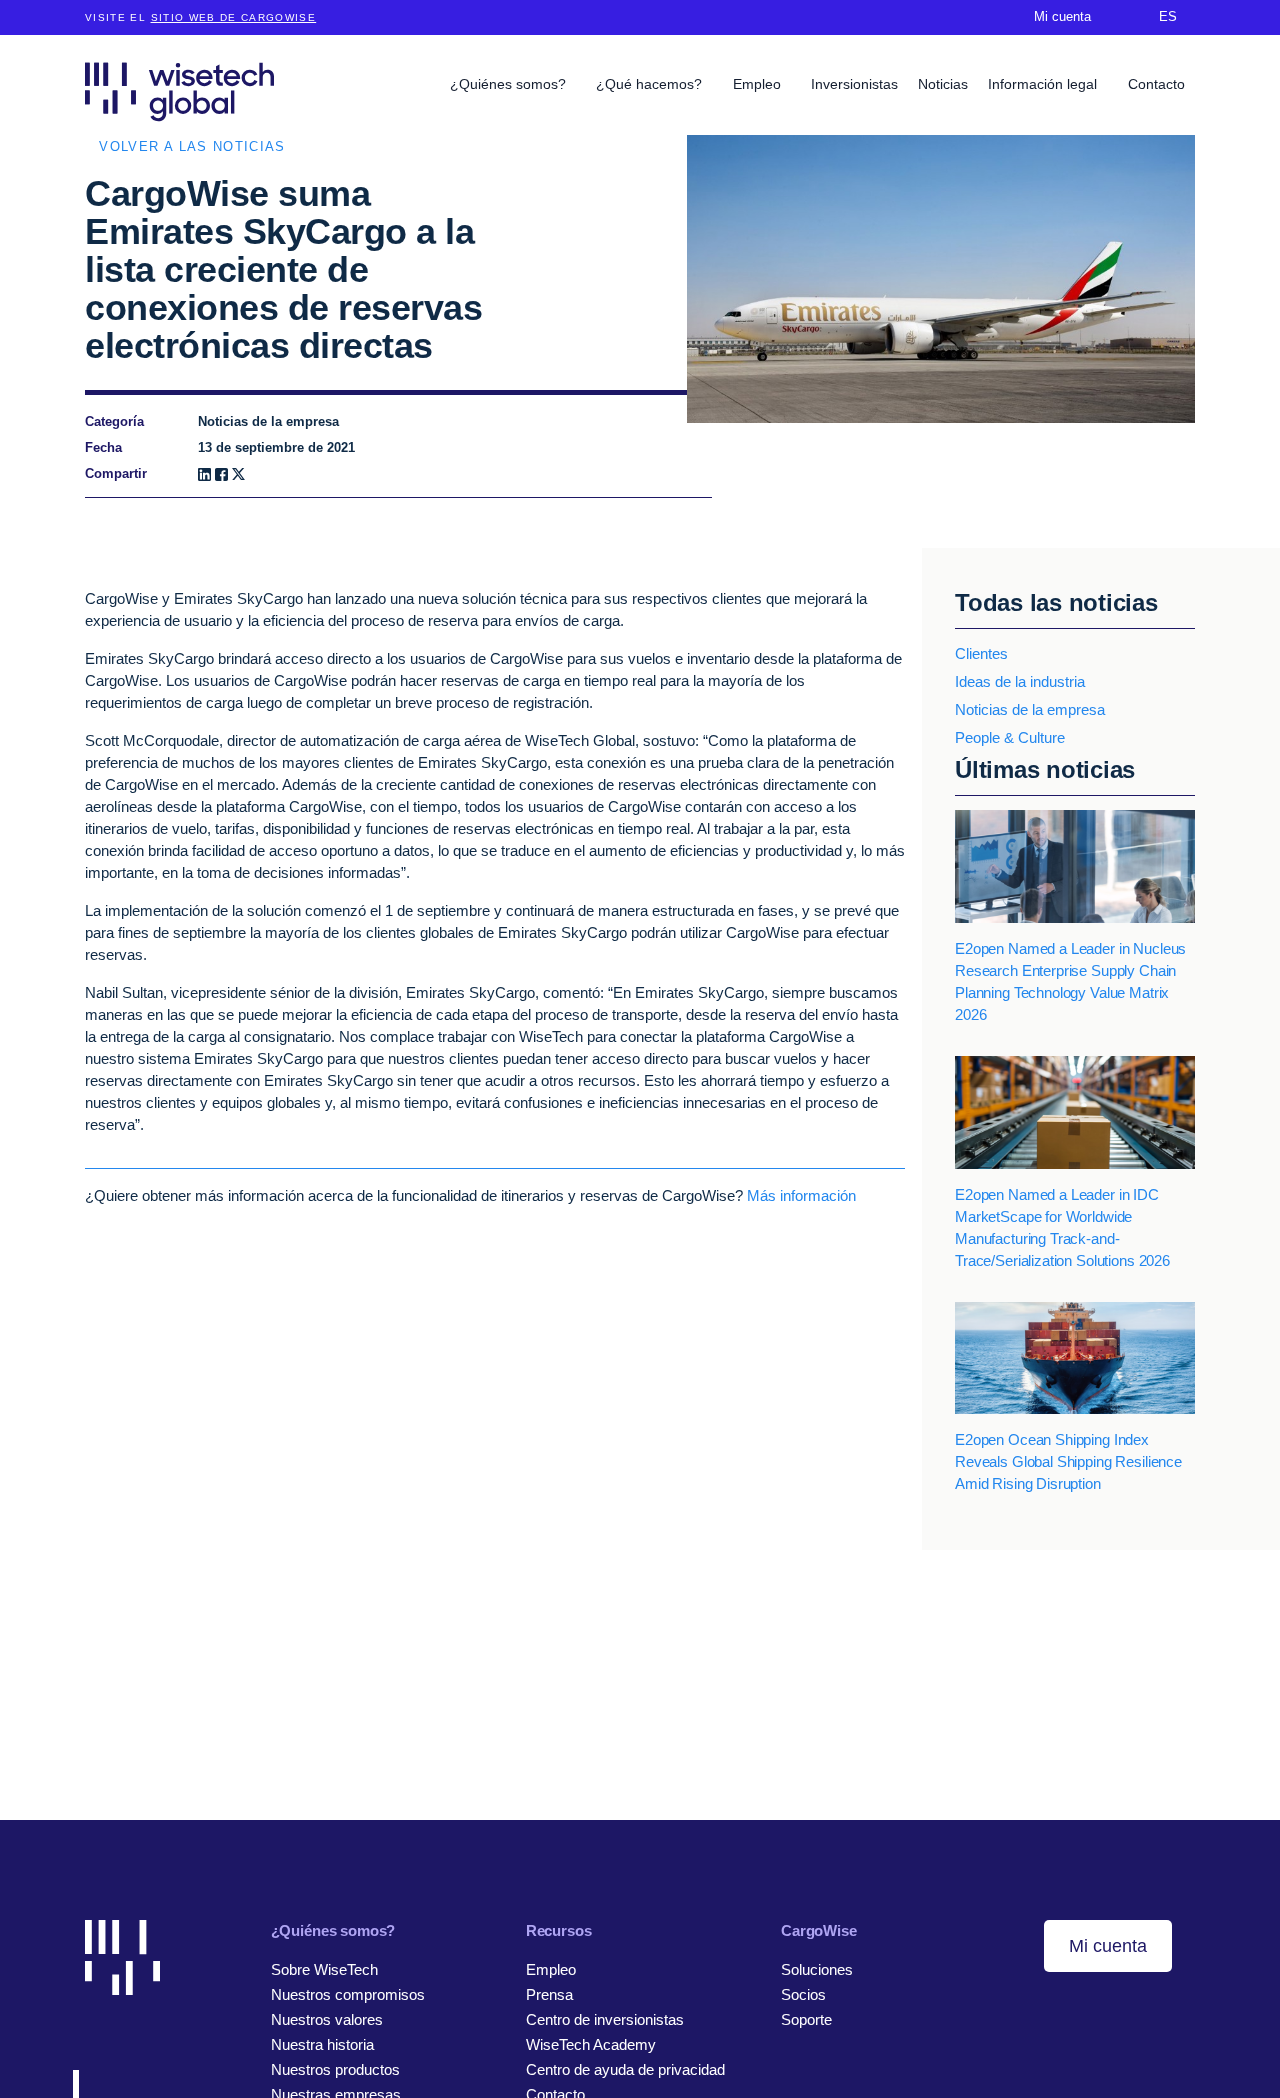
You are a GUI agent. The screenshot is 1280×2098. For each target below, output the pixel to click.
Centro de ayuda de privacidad (625, 2069)
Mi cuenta (1108, 1946)
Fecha (103, 447)
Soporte (806, 2019)
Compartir (116, 473)
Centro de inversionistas (605, 2019)
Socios (803, 1994)
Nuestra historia (322, 2044)
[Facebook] (221, 474)
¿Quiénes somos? (510, 84)
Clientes (981, 653)
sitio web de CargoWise (234, 17)
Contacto (1156, 84)
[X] (238, 474)
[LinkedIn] (204, 474)
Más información (801, 1195)
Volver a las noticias (192, 146)
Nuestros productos (335, 2069)
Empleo (759, 84)
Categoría (114, 421)
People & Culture (1010, 737)
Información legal (1044, 84)
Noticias (943, 84)
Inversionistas (854, 84)
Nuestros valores (327, 2019)
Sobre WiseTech (324, 1969)
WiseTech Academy (591, 2044)
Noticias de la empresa (1030, 709)
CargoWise (819, 1930)
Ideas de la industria (1020, 681)
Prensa (549, 1994)
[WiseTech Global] (179, 91)
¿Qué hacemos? (651, 84)
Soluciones (817, 1969)
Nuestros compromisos (348, 1994)
